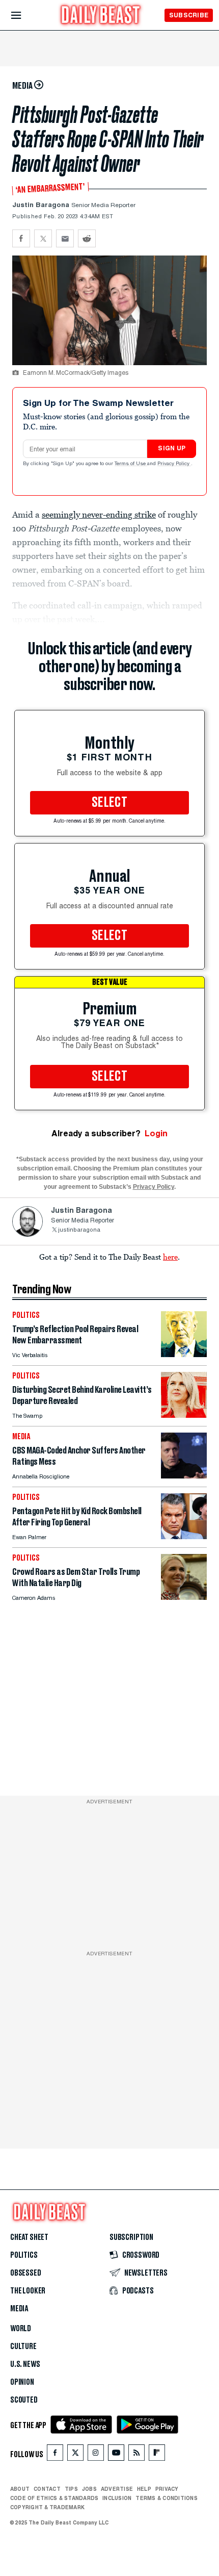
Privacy (167, 2489)
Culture (23, 2347)
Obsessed (26, 2273)
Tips (71, 2489)
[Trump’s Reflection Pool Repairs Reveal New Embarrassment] (184, 1354)
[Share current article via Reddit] (87, 238)
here (170, 1257)
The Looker (28, 2291)
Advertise (117, 2489)
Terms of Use (131, 464)
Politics (24, 2255)
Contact (47, 2489)
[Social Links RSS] (136, 2455)
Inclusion (117, 2498)
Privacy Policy (174, 464)
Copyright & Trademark (47, 2507)
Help (144, 2489)
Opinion (22, 2382)
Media (19, 2309)
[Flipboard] (157, 2455)
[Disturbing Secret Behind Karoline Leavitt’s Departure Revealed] (184, 1415)
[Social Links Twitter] (75, 2455)
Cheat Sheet (29, 2237)
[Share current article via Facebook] (21, 238)
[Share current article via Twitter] (43, 238)
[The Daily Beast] (101, 16)
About (20, 2489)
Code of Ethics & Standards (54, 2498)
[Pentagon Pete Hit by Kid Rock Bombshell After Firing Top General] (184, 1536)
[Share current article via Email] (65, 238)
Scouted (24, 2400)
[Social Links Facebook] (55, 2455)
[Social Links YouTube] (116, 2455)
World (21, 2329)
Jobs (89, 2489)
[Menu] (25, 16)
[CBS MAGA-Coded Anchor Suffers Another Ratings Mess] (184, 1476)
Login (156, 1133)
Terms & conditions (166, 2498)
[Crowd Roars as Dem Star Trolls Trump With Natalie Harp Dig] (184, 1597)
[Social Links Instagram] (96, 2455)
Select (109, 803)
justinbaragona (79, 1230)
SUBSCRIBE (189, 15)
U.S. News (25, 2364)
